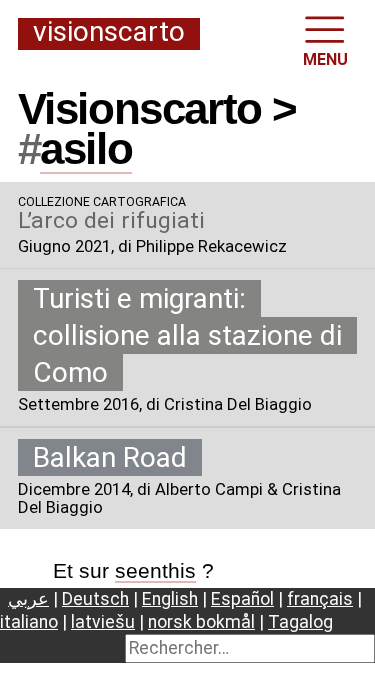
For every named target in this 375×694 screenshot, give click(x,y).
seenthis (155, 570)
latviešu (103, 622)
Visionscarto (109, 33)
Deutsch (95, 599)
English (170, 599)
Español (242, 599)
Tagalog (300, 622)
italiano (29, 622)
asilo (86, 148)
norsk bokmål (201, 622)
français (320, 599)
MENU (325, 59)
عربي (28, 599)
